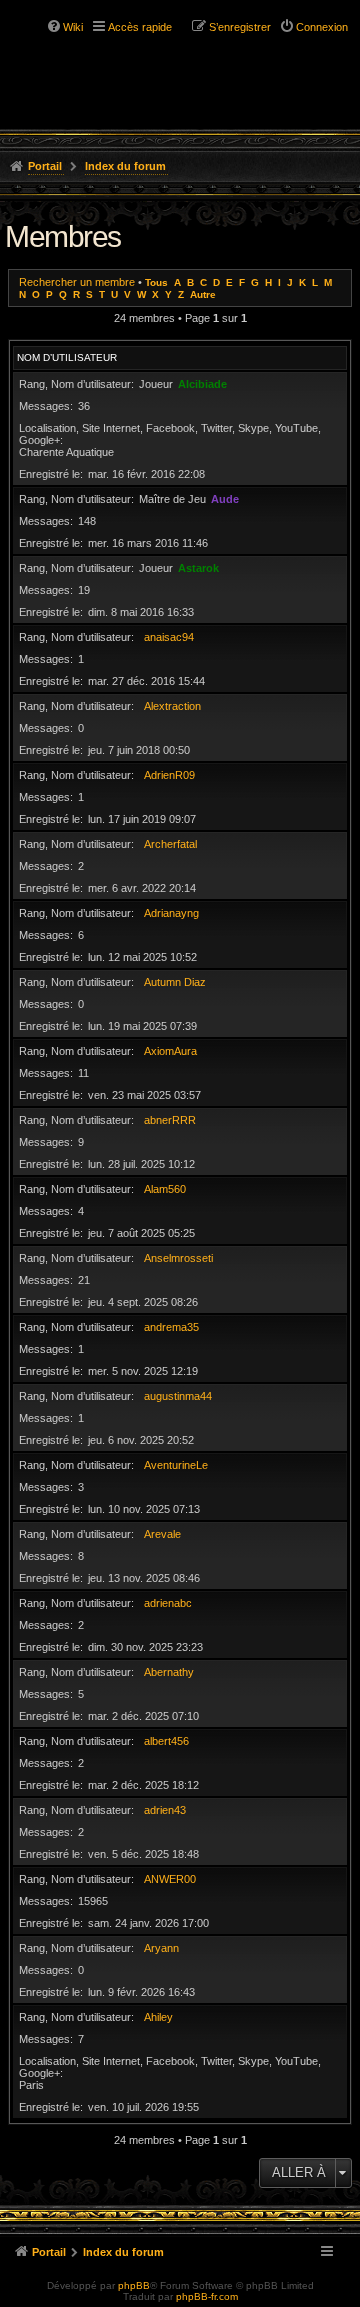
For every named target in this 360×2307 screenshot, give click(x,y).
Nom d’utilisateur (67, 357)
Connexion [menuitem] (322, 27)
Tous (156, 282)
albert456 (166, 1741)
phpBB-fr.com (207, 2296)
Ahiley (158, 2017)
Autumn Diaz (175, 982)
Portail (45, 166)
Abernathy (169, 1672)
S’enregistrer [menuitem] (240, 27)
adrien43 (165, 1810)
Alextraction (172, 706)
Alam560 (165, 1189)
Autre (203, 294)
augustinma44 (178, 1396)
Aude (225, 499)
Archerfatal (170, 844)
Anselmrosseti (178, 1258)
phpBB (134, 2285)
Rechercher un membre (77, 282)
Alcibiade (202, 384)
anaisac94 (169, 637)
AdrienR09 (169, 775)
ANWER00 (170, 1879)
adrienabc (168, 1603)
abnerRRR (170, 1120)
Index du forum (125, 166)
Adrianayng (171, 913)
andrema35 (171, 1327)
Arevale (162, 1534)
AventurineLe (176, 1465)
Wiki (73, 27)
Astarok (198, 568)
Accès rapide (140, 27)
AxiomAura (170, 1051)
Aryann (161, 1948)
